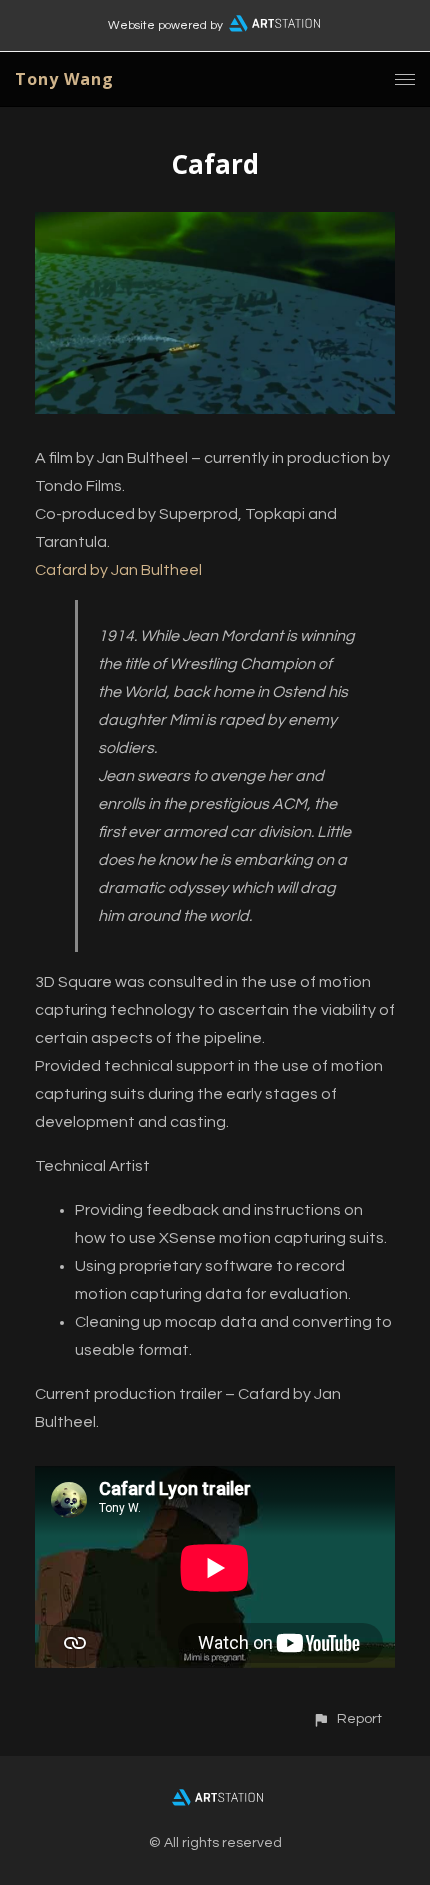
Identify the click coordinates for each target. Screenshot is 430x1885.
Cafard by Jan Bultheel (118, 570)
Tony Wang (64, 79)
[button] (347, 1718)
